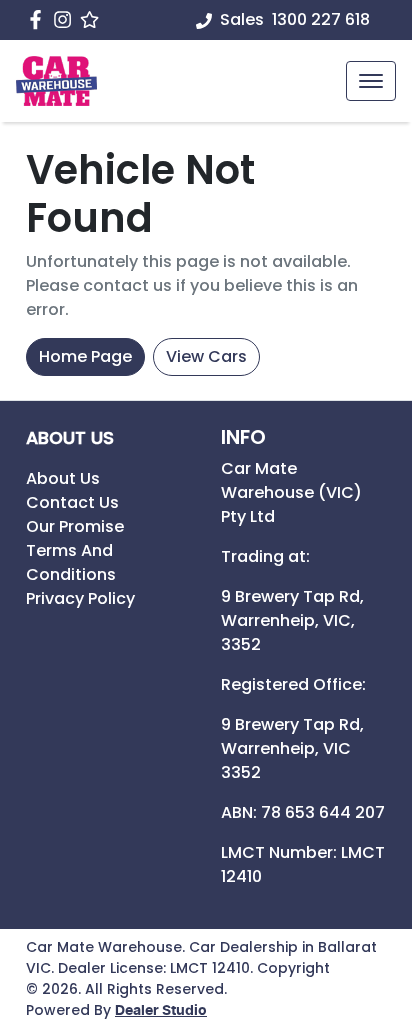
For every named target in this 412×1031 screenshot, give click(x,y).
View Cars (206, 356)
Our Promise (75, 526)
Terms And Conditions (71, 562)
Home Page (85, 356)
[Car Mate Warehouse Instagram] (66, 19)
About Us (63, 478)
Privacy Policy (80, 598)
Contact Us (72, 502)
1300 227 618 (321, 19)
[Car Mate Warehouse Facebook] (39, 19)
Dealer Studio (161, 1011)
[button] (371, 81)
